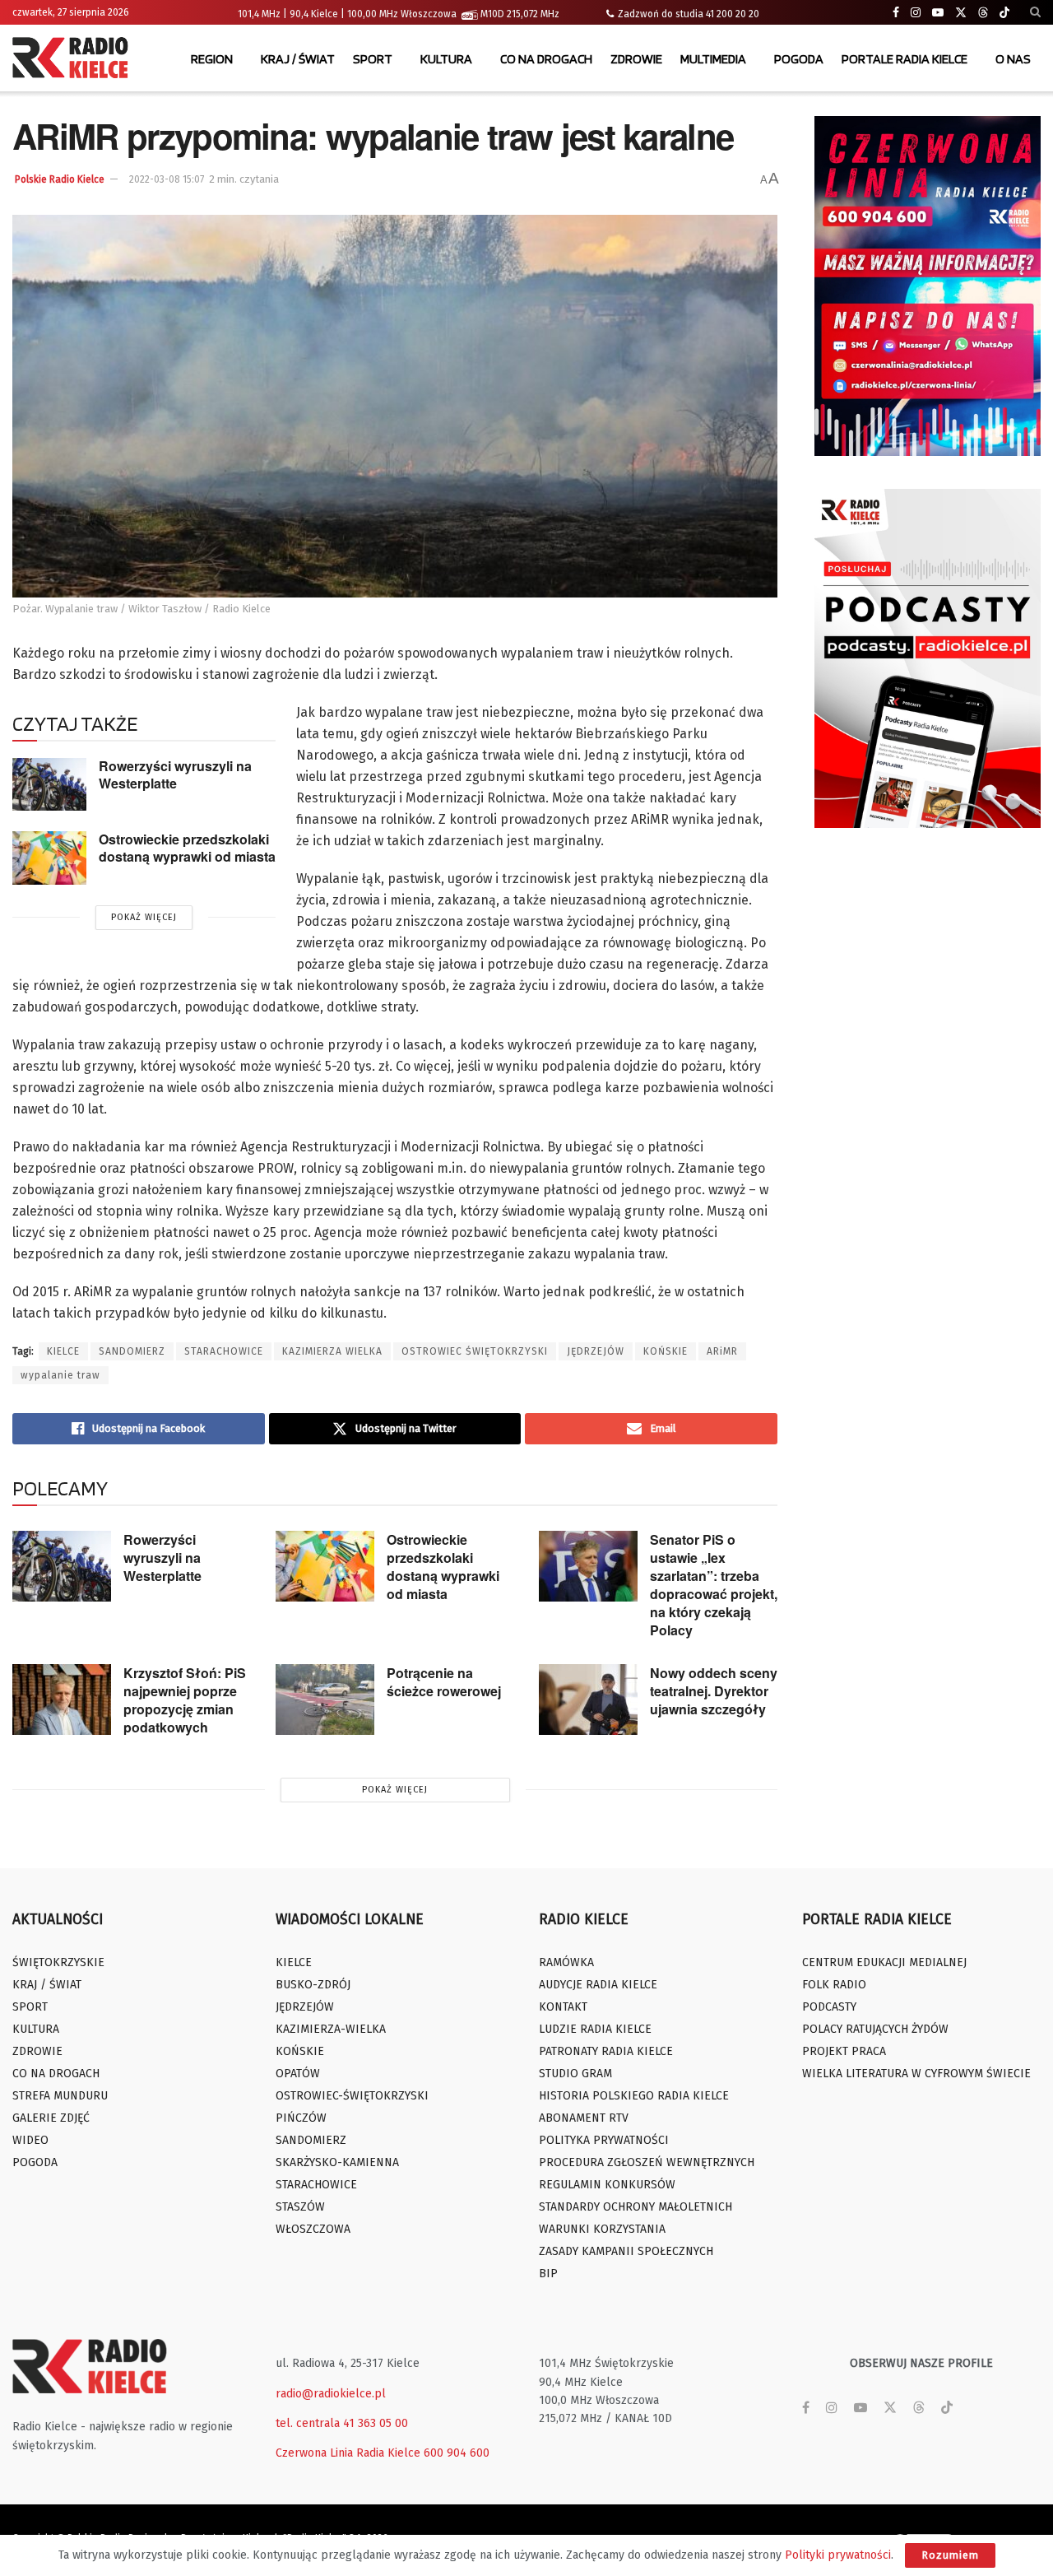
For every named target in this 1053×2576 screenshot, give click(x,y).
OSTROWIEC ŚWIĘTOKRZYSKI (475, 1351)
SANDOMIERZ (132, 1351)
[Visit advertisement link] (928, 286)
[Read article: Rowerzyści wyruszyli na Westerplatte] (49, 784)
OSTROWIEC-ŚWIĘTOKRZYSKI (352, 2096)
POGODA (799, 59)
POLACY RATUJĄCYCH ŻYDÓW (875, 2029)
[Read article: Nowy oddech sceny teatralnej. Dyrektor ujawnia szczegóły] (588, 1700)
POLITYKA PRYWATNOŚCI (604, 2140)
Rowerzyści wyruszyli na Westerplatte (175, 774)
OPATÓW (298, 2074)
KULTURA (446, 59)
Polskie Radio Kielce (60, 179)
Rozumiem (950, 2555)
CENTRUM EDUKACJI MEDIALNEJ (884, 1962)
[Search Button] (1035, 12)
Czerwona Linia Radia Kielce (348, 2453)
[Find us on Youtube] (938, 13)
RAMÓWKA (566, 1962)
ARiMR (722, 1351)
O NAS (1013, 59)
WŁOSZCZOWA (313, 2229)
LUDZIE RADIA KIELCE (595, 2029)
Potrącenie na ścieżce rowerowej (444, 1682)
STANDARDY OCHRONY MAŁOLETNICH (636, 2207)
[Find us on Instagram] (916, 13)
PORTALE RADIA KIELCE (905, 59)
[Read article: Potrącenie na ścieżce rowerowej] (325, 1700)
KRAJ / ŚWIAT (298, 59)
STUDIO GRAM (575, 2074)
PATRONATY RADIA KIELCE (606, 2051)
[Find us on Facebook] (896, 13)
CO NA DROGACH (546, 59)
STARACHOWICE (224, 1351)
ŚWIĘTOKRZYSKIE (58, 1962)
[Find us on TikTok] (1004, 13)
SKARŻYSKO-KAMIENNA (337, 2162)
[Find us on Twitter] (961, 13)
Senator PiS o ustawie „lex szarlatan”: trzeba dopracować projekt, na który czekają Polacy (714, 1585)
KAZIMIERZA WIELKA (332, 1351)
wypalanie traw (60, 1375)
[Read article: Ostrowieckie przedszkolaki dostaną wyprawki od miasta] (49, 858)
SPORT (373, 59)
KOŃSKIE (666, 1351)
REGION (212, 59)
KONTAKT (563, 2007)
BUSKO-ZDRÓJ (313, 1985)
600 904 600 (457, 2453)
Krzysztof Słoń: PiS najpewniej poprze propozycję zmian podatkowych (185, 1700)
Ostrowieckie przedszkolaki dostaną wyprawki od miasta (187, 848)
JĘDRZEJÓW (596, 1351)
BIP (548, 2274)
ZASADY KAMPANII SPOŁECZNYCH (626, 2251)
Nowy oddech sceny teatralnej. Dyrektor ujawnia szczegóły (714, 1691)
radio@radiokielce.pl (331, 2394)
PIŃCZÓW (301, 2118)
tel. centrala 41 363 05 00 (342, 2423)
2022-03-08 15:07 (167, 179)
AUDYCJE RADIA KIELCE (598, 1985)
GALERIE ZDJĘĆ (51, 2118)
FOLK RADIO (834, 1985)
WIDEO (30, 2140)
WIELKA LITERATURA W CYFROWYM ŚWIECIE (916, 2074)
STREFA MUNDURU (60, 2096)
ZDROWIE (636, 59)
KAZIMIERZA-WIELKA (331, 2029)
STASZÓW (300, 2207)
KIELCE (63, 1351)
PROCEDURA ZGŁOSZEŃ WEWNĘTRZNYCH (647, 2162)
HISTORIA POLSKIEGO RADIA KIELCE (634, 2096)
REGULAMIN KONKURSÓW (607, 2185)
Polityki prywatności (838, 2555)
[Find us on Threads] (983, 13)
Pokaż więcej (144, 917)
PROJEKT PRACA (844, 2051)
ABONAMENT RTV (584, 2118)
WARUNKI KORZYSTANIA (602, 2229)
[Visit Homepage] (74, 59)
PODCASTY (829, 2007)
